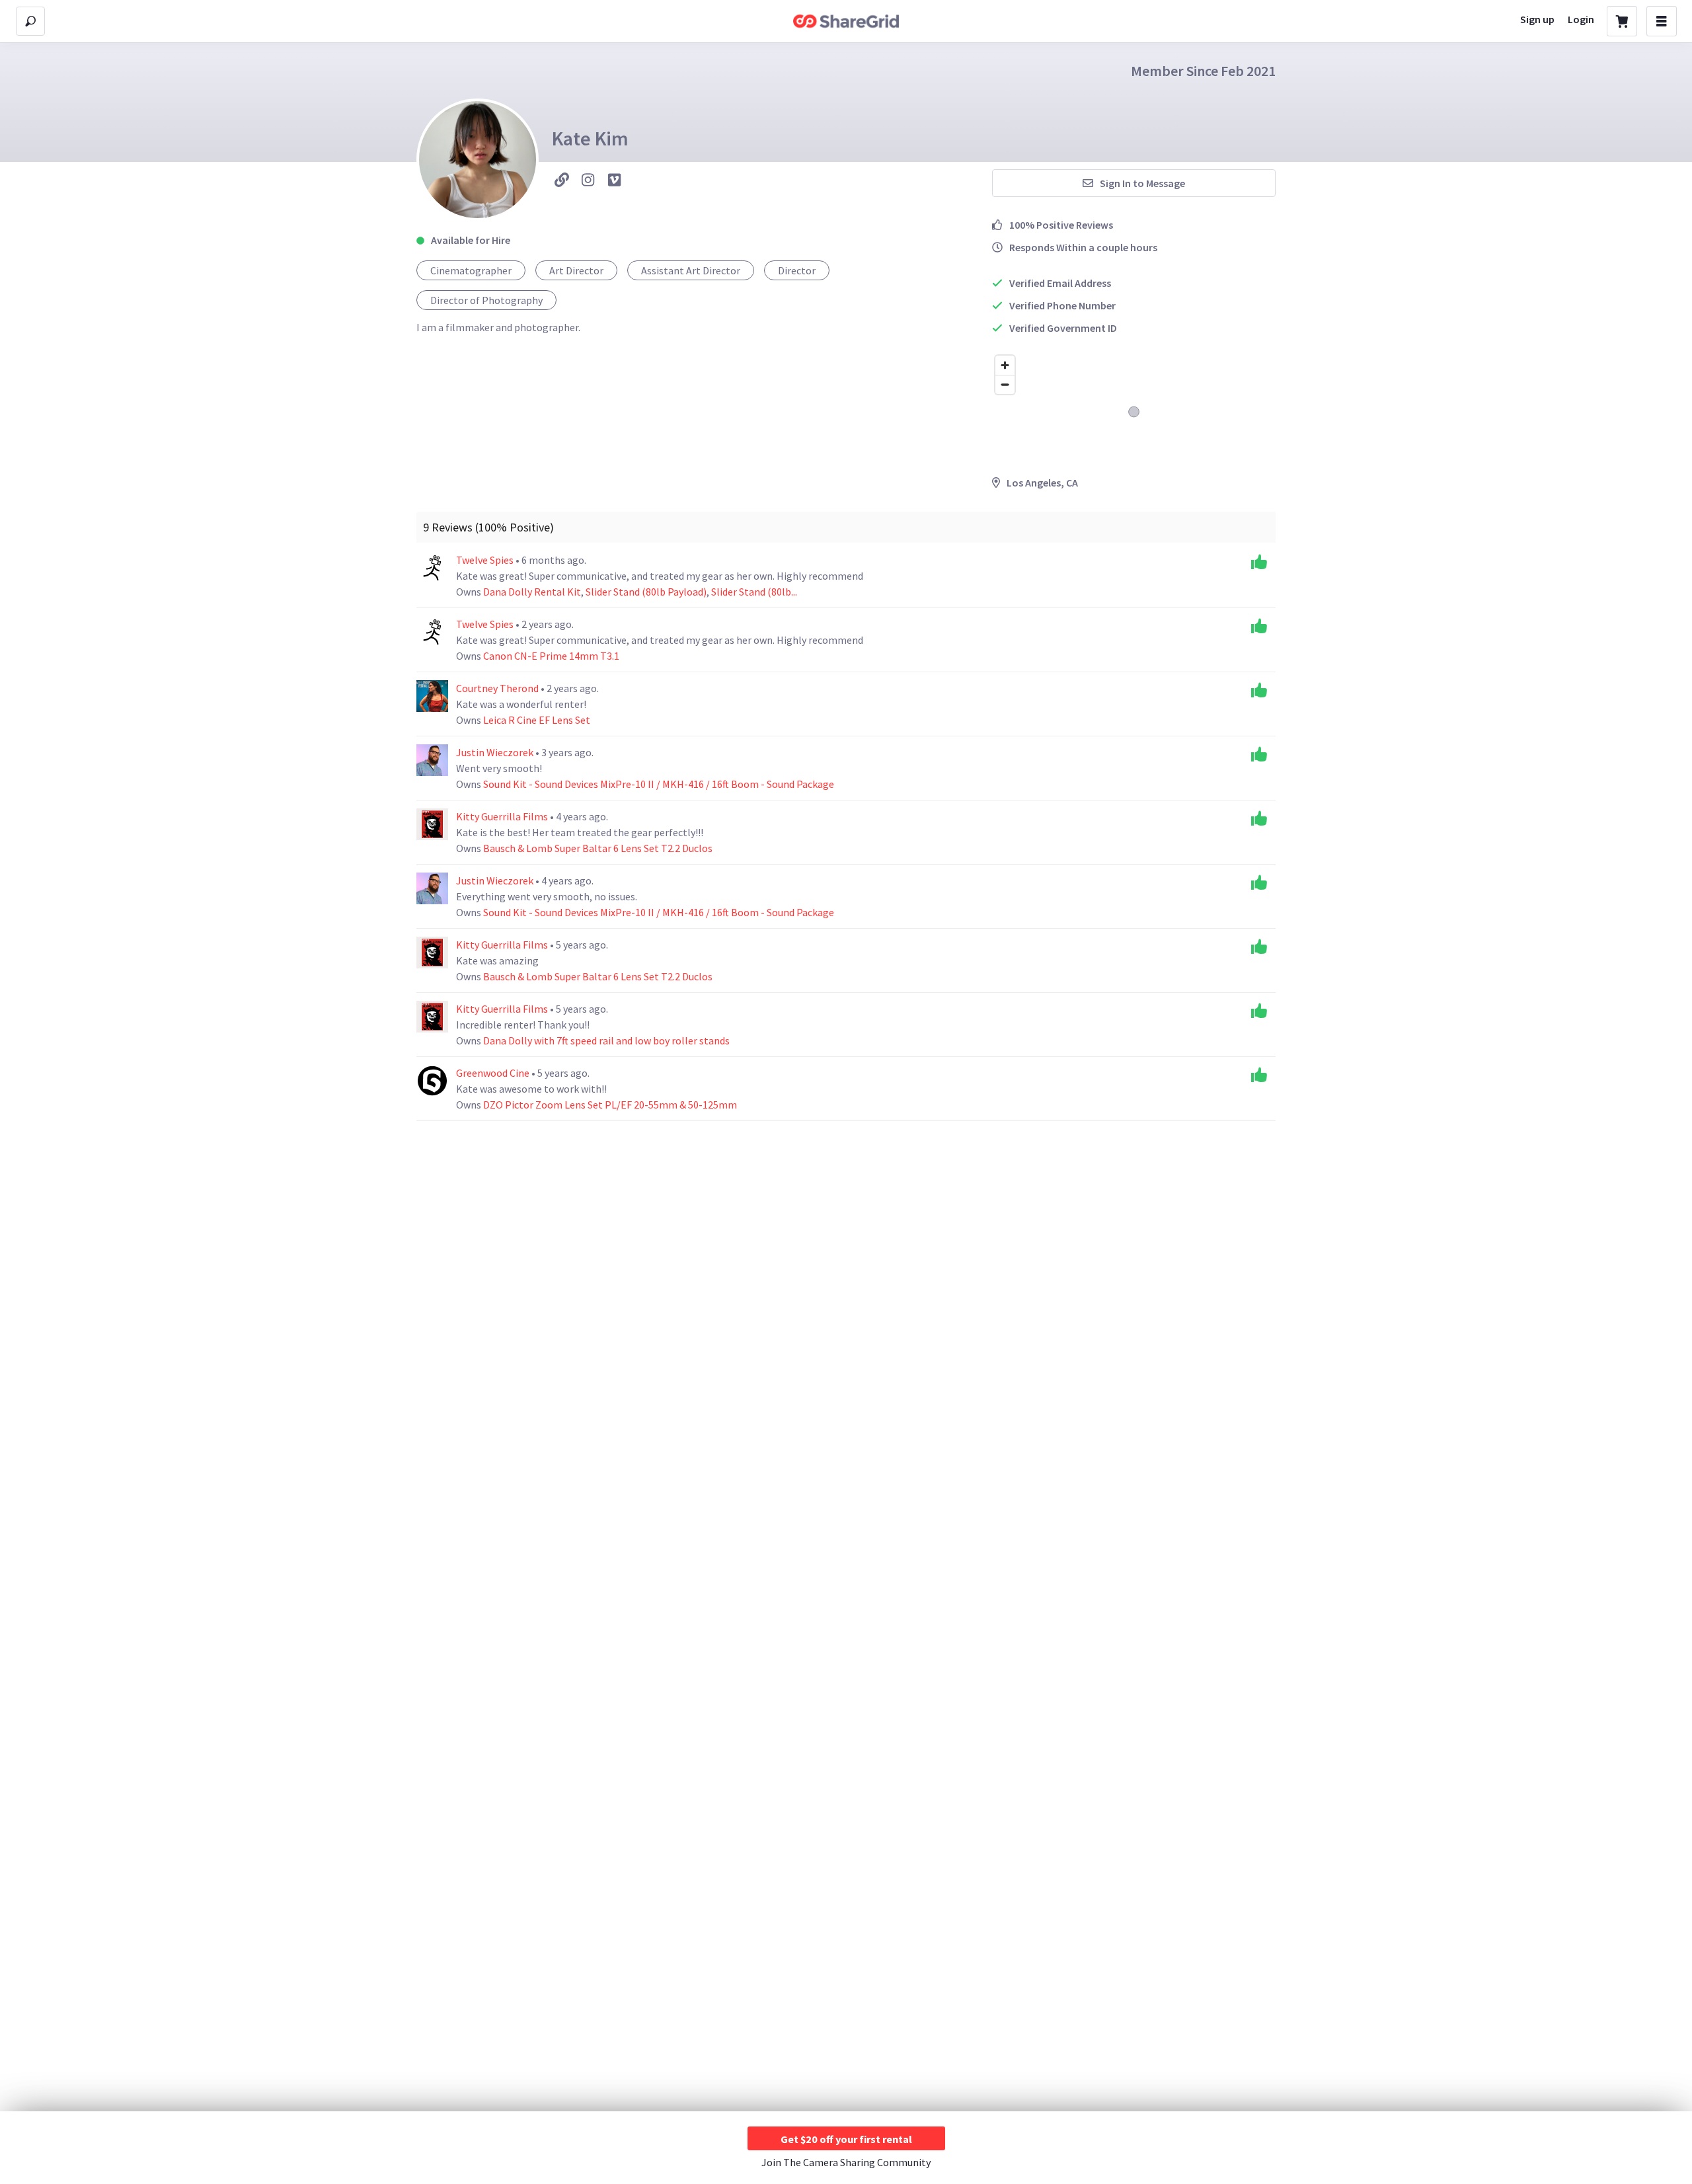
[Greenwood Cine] (432, 1081)
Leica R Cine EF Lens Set (537, 720)
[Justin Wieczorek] (432, 760)
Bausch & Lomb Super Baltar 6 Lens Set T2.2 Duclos (598, 848)
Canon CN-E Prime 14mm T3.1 (551, 656)
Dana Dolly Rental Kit (532, 592)
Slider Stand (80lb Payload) (646, 592)
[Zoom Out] (1005, 384)
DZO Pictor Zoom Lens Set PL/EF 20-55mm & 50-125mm (610, 1105)
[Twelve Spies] (432, 568)
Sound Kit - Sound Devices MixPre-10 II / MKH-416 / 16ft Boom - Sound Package (659, 784)
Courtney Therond (498, 688)
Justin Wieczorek (496, 752)
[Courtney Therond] (432, 696)
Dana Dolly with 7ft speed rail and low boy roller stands (606, 1040)
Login (1581, 19)
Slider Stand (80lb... (754, 592)
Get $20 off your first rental (846, 2139)
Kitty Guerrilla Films (503, 816)
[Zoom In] (1005, 365)
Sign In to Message (1142, 183)
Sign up (1537, 19)
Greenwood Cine (494, 1073)
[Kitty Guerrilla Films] (432, 824)
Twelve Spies (486, 560)
